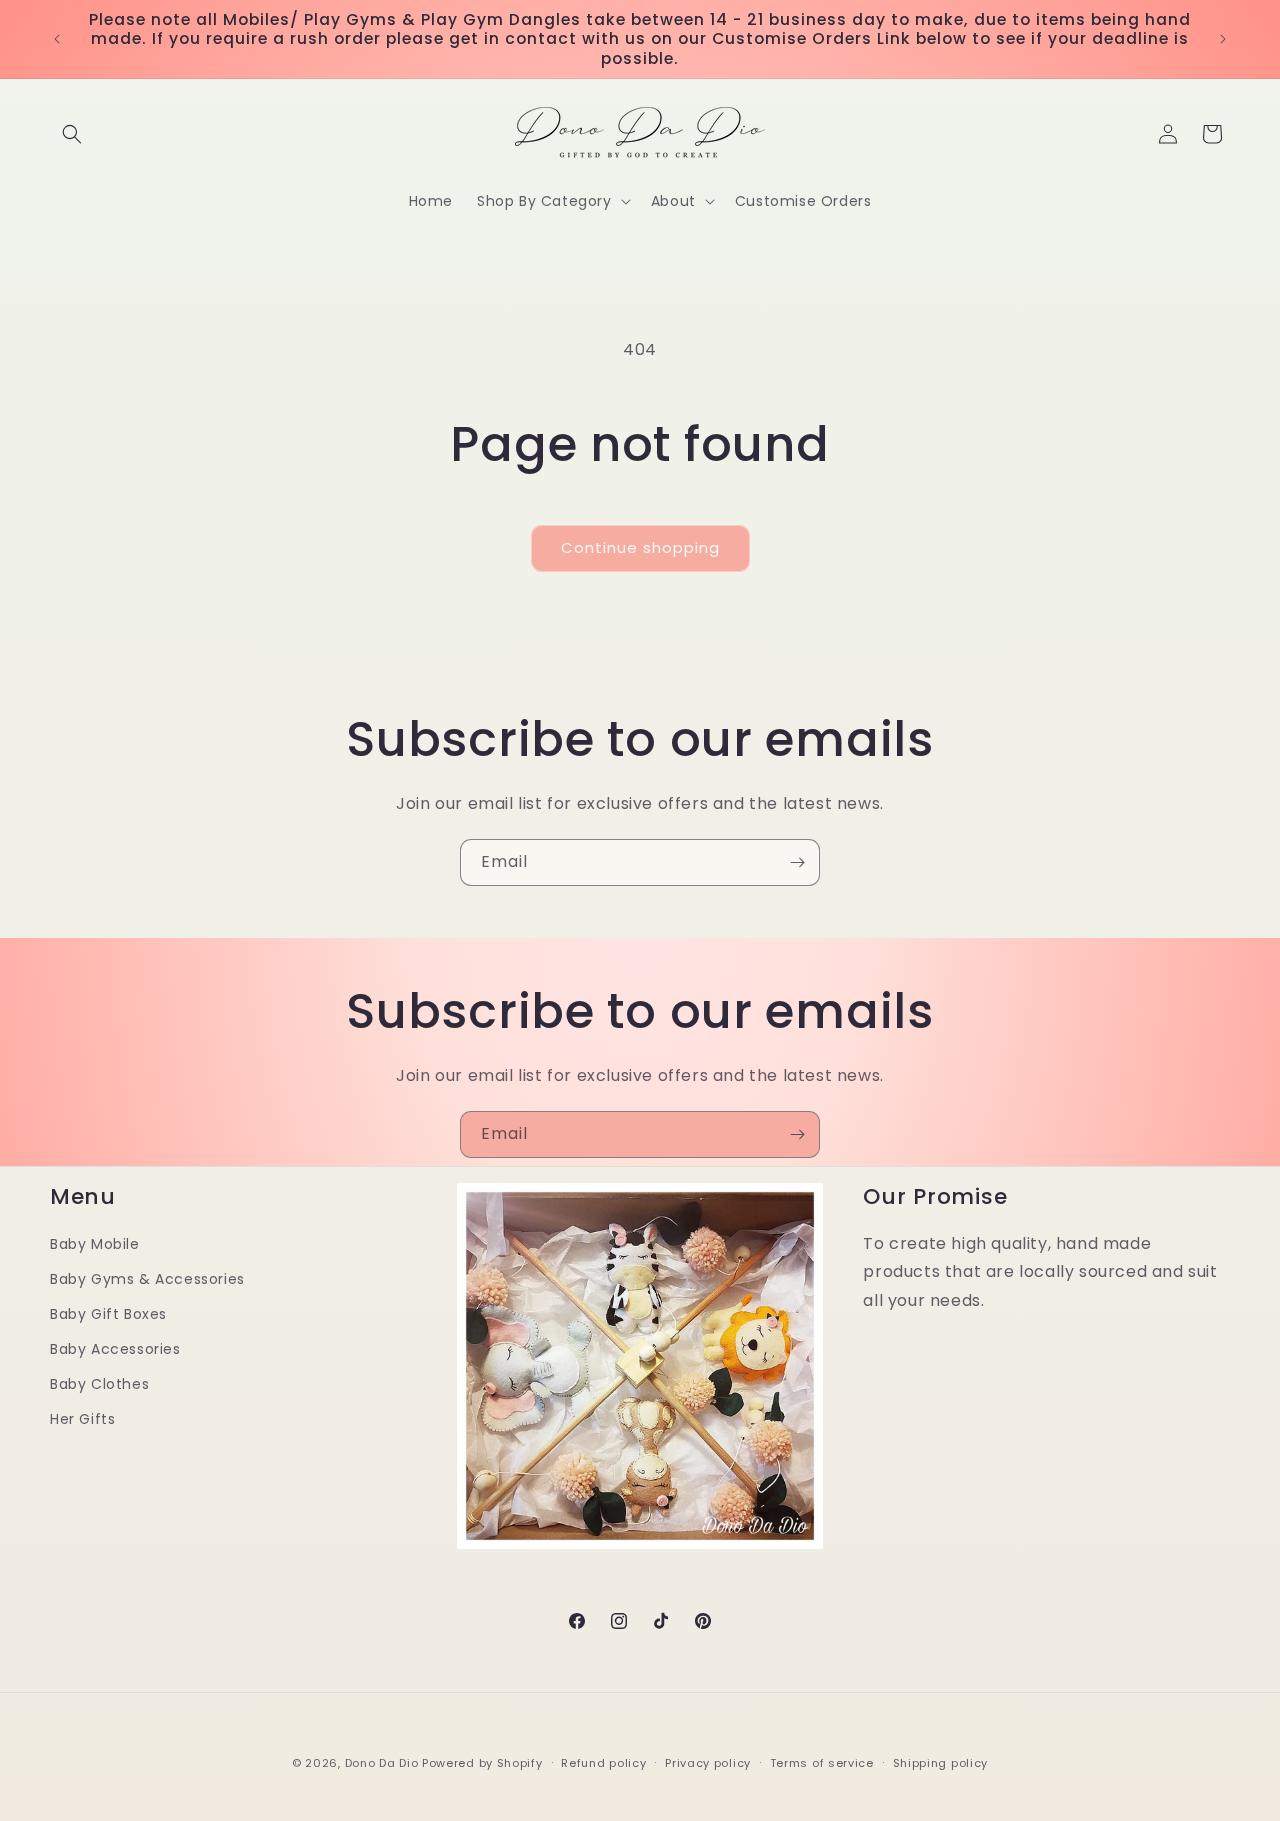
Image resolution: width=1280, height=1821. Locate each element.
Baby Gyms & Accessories (147, 1279)
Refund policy (603, 1762)
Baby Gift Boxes (108, 1314)
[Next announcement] (1223, 39)
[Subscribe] (797, 862)
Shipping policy (941, 1762)
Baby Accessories (115, 1349)
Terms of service (822, 1762)
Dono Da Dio (382, 1763)
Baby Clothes (99, 1385)
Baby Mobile (95, 1244)
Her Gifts (82, 1420)
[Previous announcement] (57, 39)
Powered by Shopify (482, 1763)
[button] (72, 134)
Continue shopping (640, 547)
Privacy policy (708, 1762)
